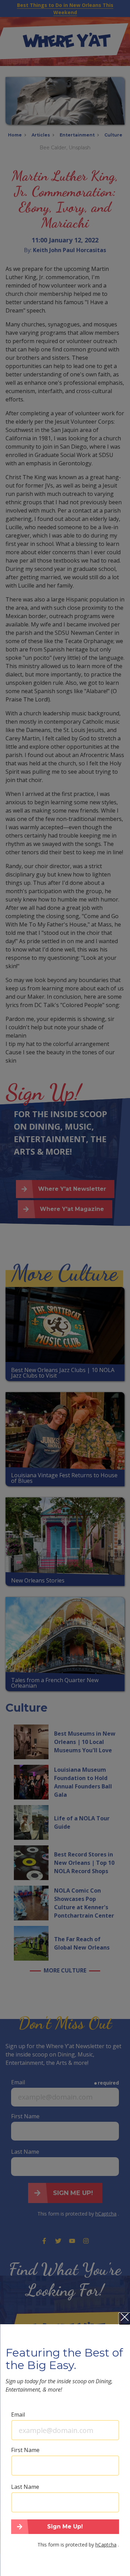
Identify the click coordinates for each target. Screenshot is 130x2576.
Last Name (25, 2487)
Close (124, 2319)
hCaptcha (106, 2545)
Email (18, 2415)
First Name (25, 2450)
